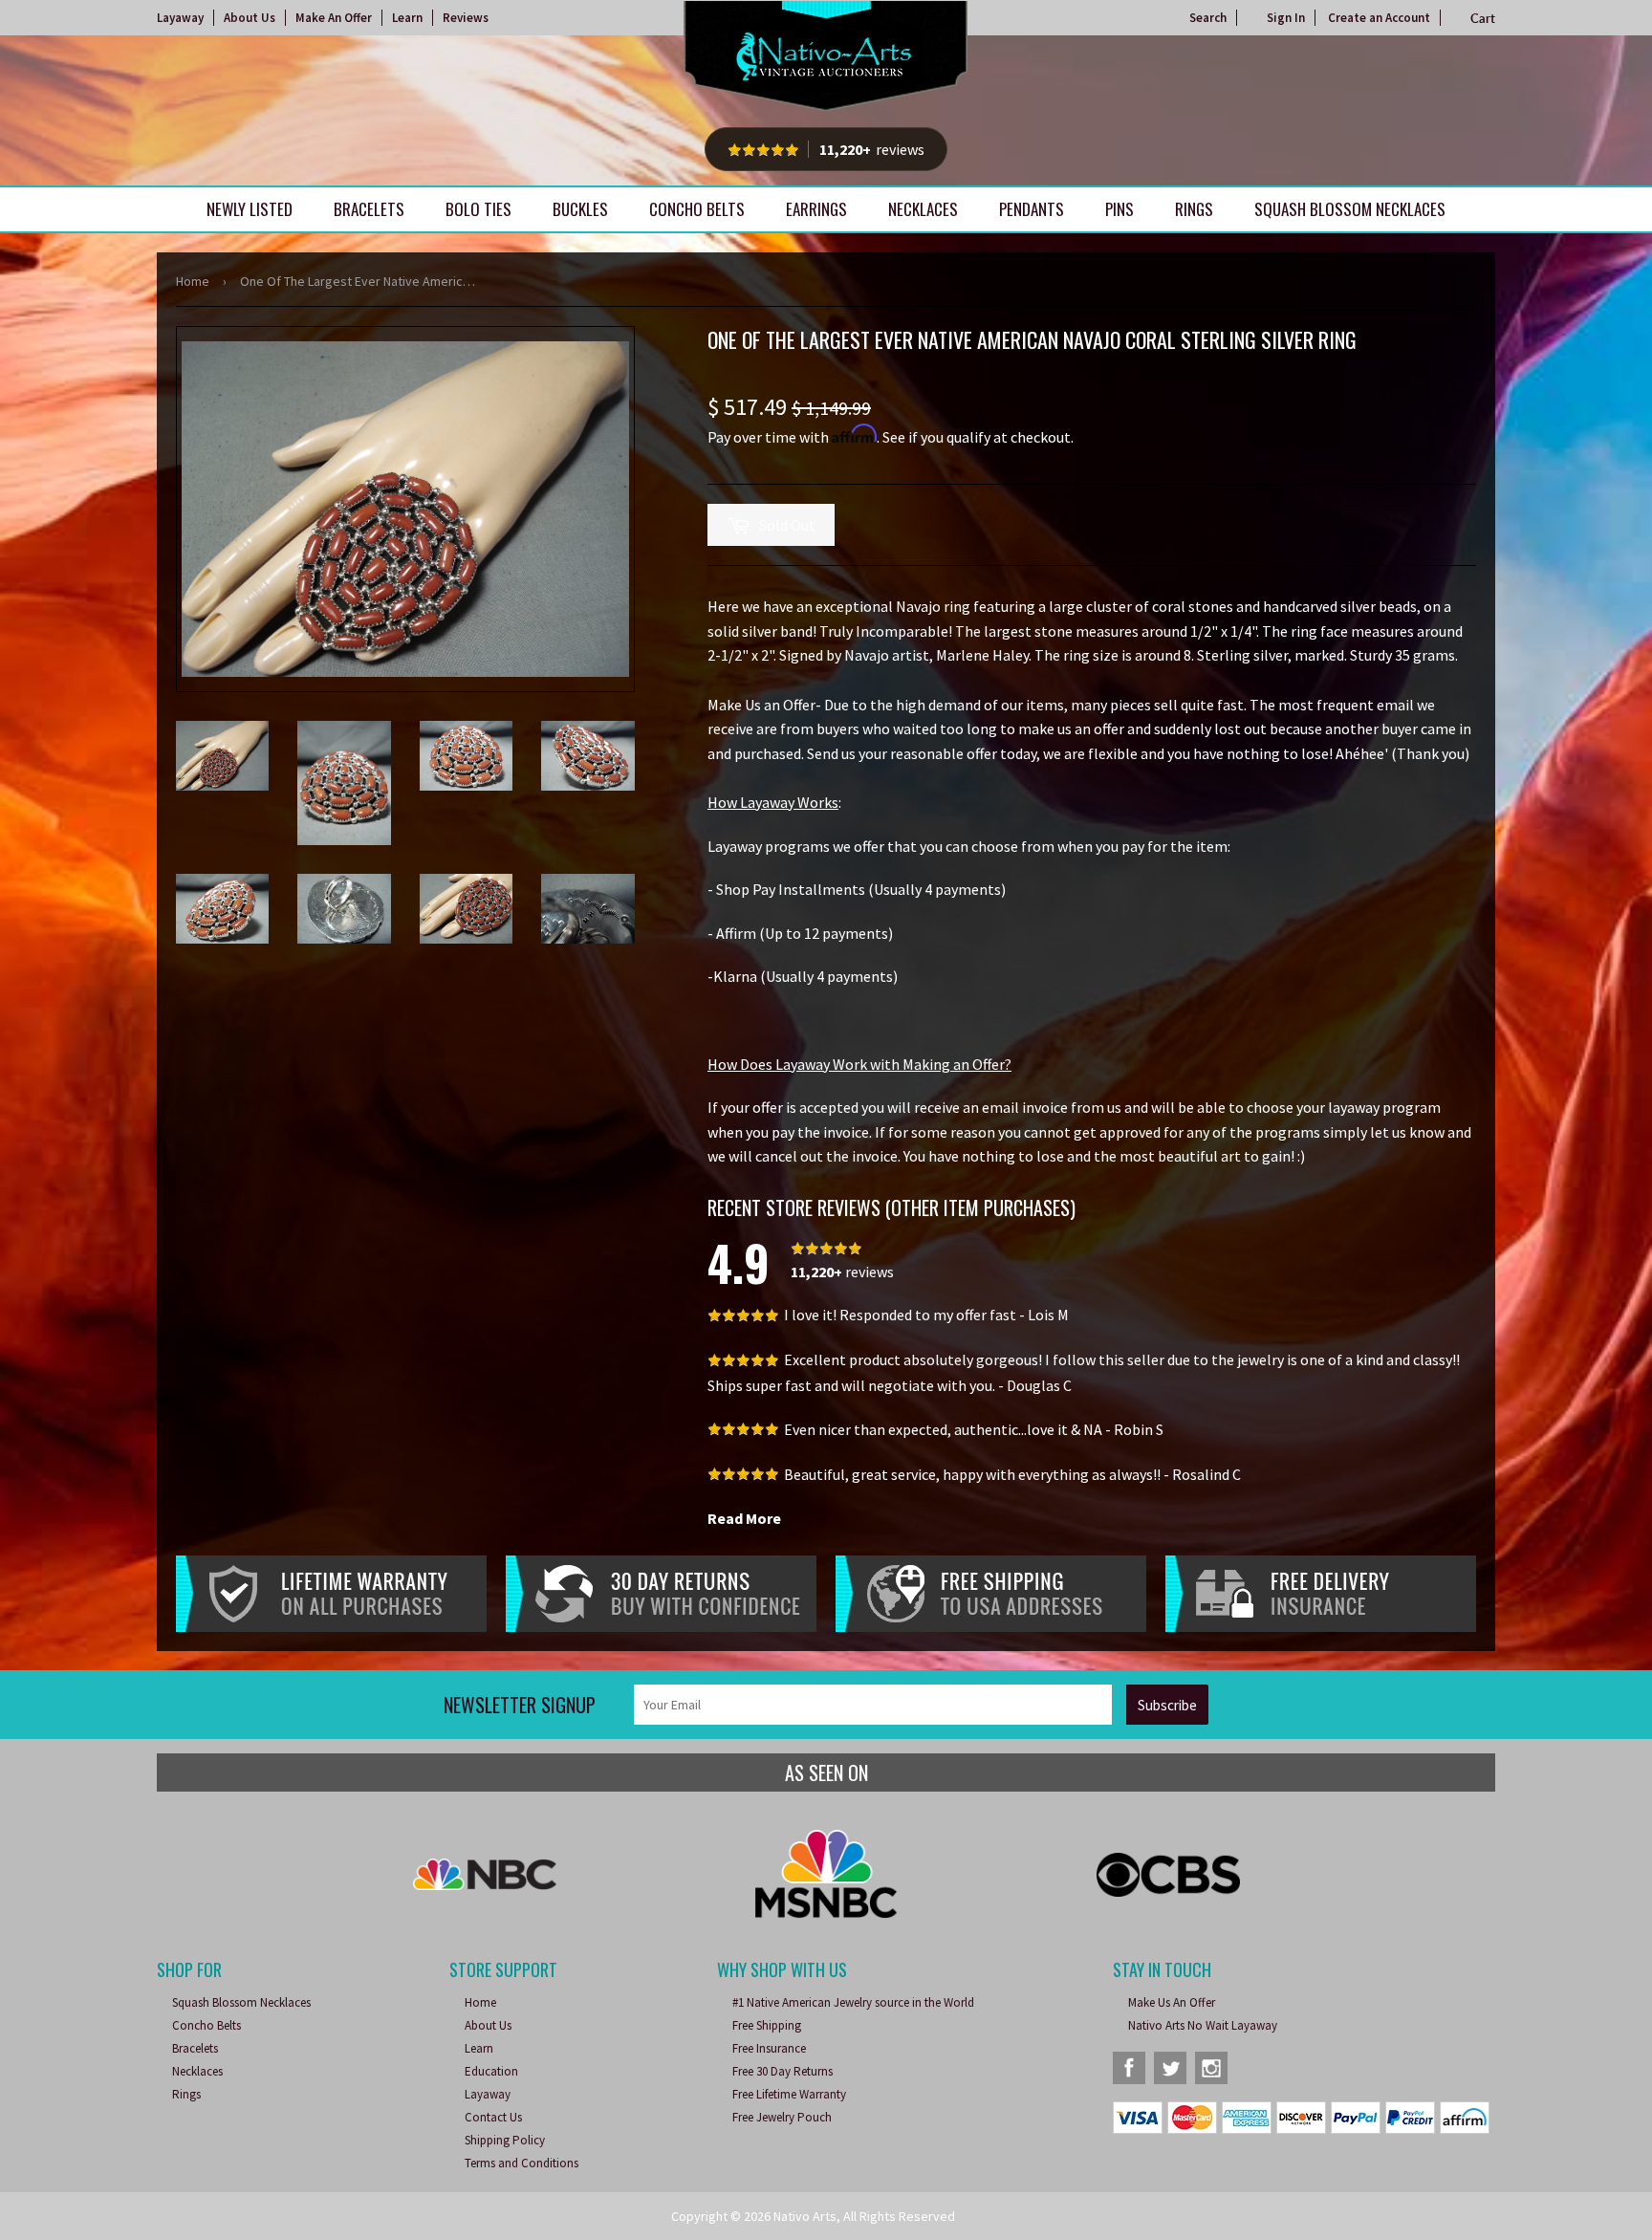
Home (193, 281)
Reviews (466, 18)
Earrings (816, 209)
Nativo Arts (805, 2216)
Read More (744, 1518)
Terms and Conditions (522, 2163)
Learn (407, 18)
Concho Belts (697, 209)
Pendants (1032, 209)
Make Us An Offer (1172, 2002)
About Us (250, 18)
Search (1208, 18)
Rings (1194, 209)
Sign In (1286, 18)
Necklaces (923, 209)
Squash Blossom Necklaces (1350, 209)
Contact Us (493, 2117)
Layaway (180, 18)
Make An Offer (334, 18)
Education (491, 2071)
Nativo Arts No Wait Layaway (1203, 2025)
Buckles (580, 209)
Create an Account (1379, 18)
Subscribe (1167, 1705)
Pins (1119, 209)
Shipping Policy (505, 2140)
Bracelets (369, 209)
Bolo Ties (478, 209)
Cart (1483, 18)
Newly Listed (250, 209)
